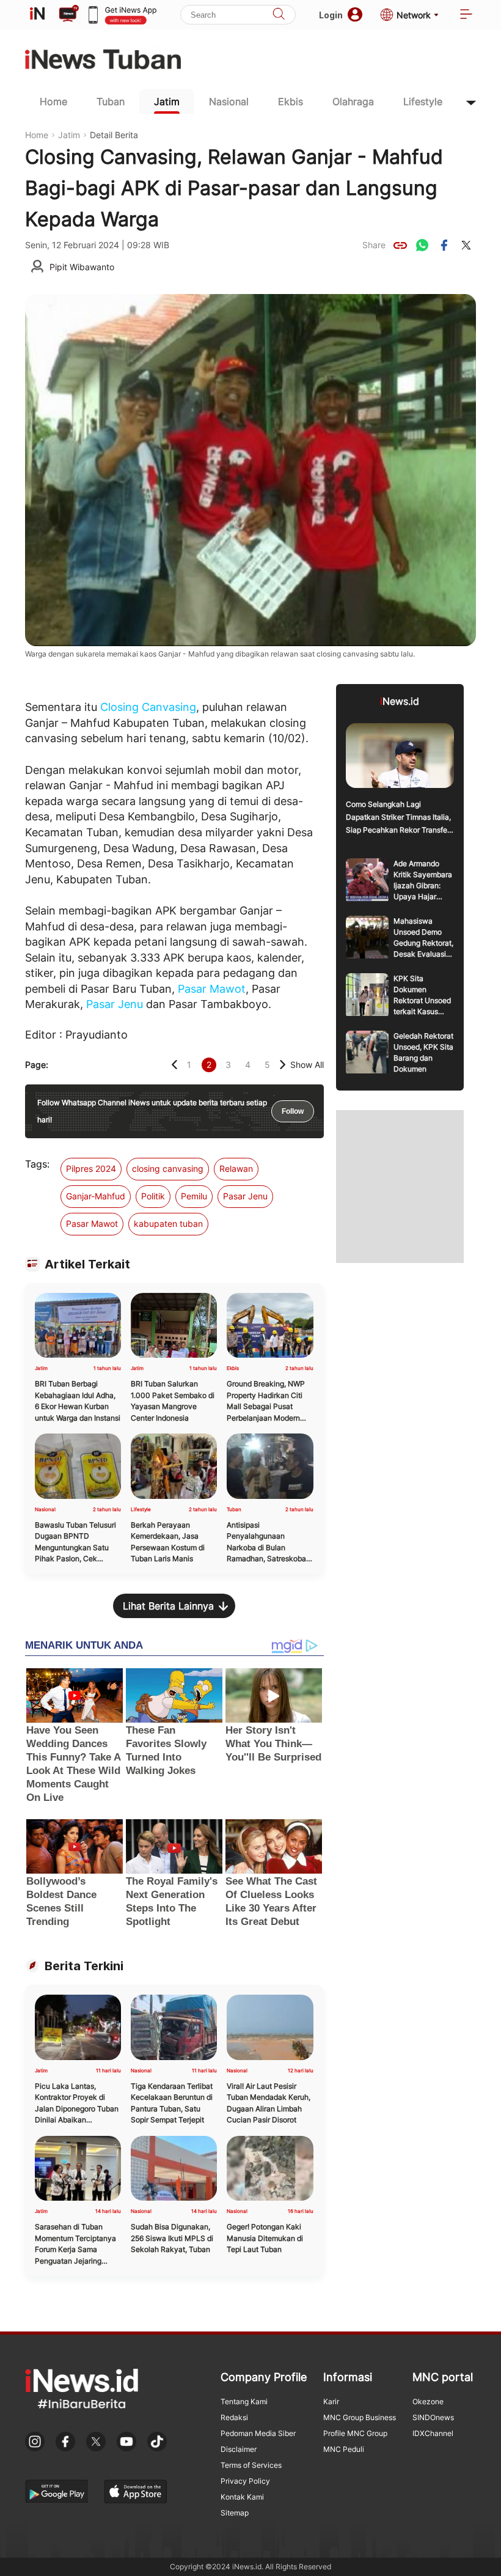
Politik (153, 1196)
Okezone (428, 2401)
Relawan (236, 1168)
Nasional (229, 101)
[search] (279, 15)
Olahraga (353, 101)
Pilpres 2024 (91, 1168)
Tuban (111, 101)
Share (374, 245)
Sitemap (235, 2513)
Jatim (167, 101)
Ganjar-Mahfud (96, 1196)
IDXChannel (433, 2433)
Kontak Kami (242, 2497)
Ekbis (291, 101)
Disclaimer (239, 2449)
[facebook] (444, 245)
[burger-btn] (466, 15)
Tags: (37, 1164)
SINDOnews (433, 2417)
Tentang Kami (244, 2401)
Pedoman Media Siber (258, 2433)
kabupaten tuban (168, 1224)
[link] (400, 245)
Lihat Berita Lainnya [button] (168, 1606)
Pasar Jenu (115, 1004)
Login (331, 15)
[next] (283, 1065)
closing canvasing (168, 1168)
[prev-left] (174, 1065)
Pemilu (194, 1196)
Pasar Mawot (212, 989)
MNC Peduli (344, 2449)
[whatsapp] (422, 245)
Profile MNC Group (355, 2433)
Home (53, 101)
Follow (293, 1111)
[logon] (37, 15)
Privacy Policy (245, 2481)
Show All (307, 1065)
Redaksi (234, 2417)
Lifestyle (423, 101)
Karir (331, 2401)
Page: (37, 1065)
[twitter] (466, 245)
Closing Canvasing (148, 707)
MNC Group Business (360, 2417)
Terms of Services (251, 2465)
